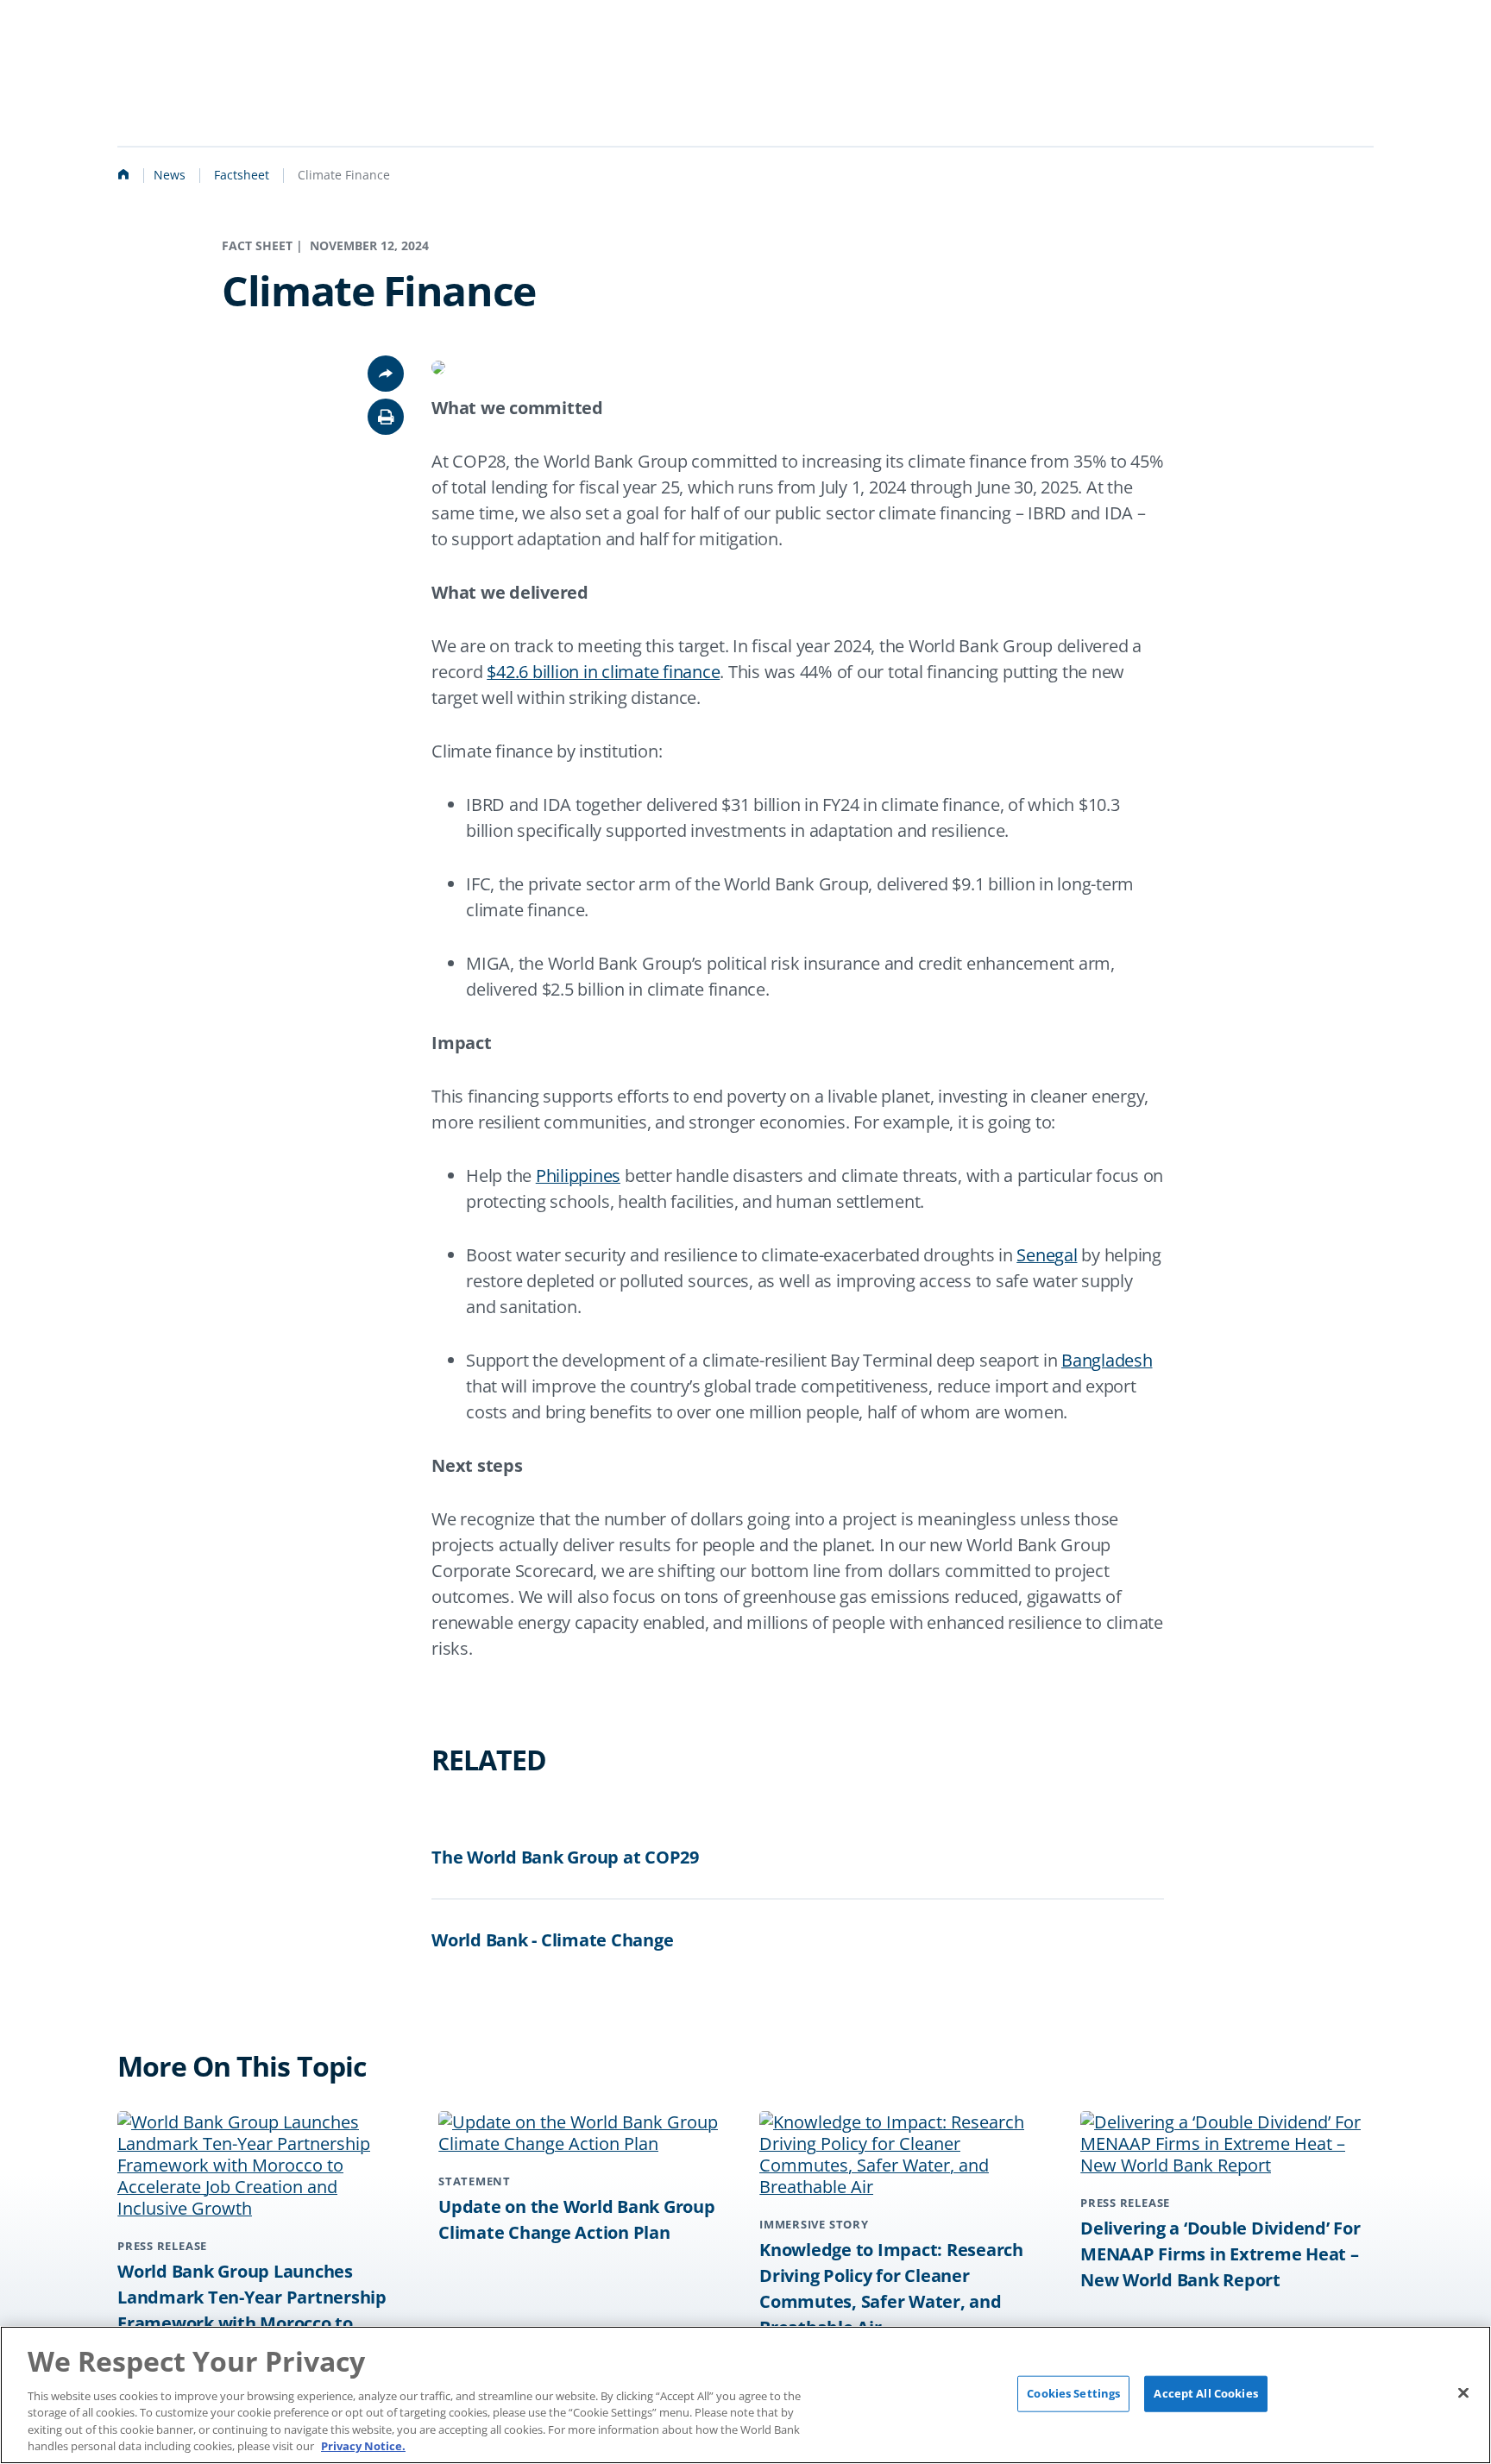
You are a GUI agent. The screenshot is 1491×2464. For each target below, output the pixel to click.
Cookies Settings (1073, 2393)
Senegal (1047, 1255)
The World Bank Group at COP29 (565, 1857)
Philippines (578, 1175)
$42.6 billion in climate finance (603, 672)
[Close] (1463, 2393)
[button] (386, 417)
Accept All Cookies (1205, 2393)
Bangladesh (1107, 1360)
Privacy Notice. (363, 2446)
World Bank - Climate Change (552, 1940)
